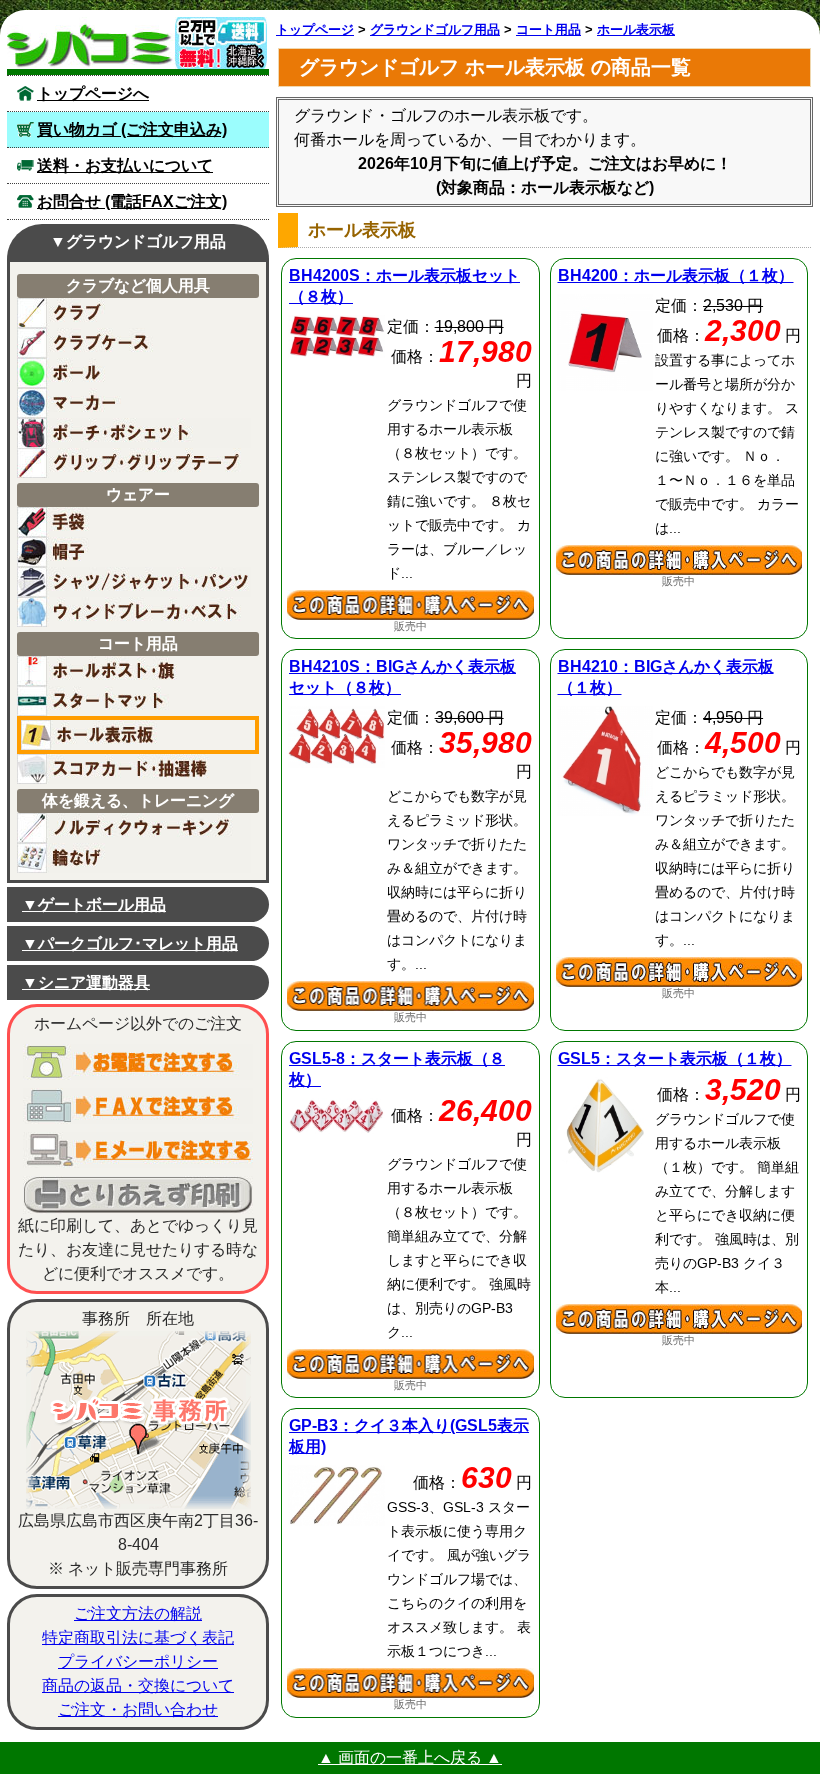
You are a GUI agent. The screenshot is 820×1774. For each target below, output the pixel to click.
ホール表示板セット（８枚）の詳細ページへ (410, 605)
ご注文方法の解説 (138, 1613)
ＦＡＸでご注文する (138, 1106)
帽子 (134, 552)
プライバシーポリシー (138, 1661)
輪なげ (134, 858)
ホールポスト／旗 (134, 671)
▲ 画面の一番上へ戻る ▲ (410, 1757)
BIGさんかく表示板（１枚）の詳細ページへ (679, 972)
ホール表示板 (138, 735)
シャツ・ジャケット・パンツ (134, 582)
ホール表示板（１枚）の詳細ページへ (679, 560)
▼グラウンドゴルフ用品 (138, 241)
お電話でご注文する (138, 1062)
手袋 (134, 522)
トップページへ (93, 93)
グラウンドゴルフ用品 (435, 29)
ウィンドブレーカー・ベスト (134, 612)
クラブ (134, 313)
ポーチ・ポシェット (134, 433)
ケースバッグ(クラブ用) (134, 343)
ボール (134, 373)
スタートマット (134, 701)
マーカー (134, 403)
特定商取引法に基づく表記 (138, 1637)
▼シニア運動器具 (86, 982)
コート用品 (548, 29)
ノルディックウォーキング (134, 828)
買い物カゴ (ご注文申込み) (132, 129)
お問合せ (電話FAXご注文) (132, 201)
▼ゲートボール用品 (94, 904)
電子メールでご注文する (138, 1150)
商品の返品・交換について (138, 1685)
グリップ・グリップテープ (134, 463)
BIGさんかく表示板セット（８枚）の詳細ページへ (410, 996)
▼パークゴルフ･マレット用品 (130, 943)
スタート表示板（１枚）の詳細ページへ (679, 1319)
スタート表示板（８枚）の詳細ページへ (410, 1364)
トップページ (315, 29)
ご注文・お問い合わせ (138, 1709)
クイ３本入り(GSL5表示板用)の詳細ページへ (410, 1683)
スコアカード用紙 (134, 769)
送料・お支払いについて (125, 165)
